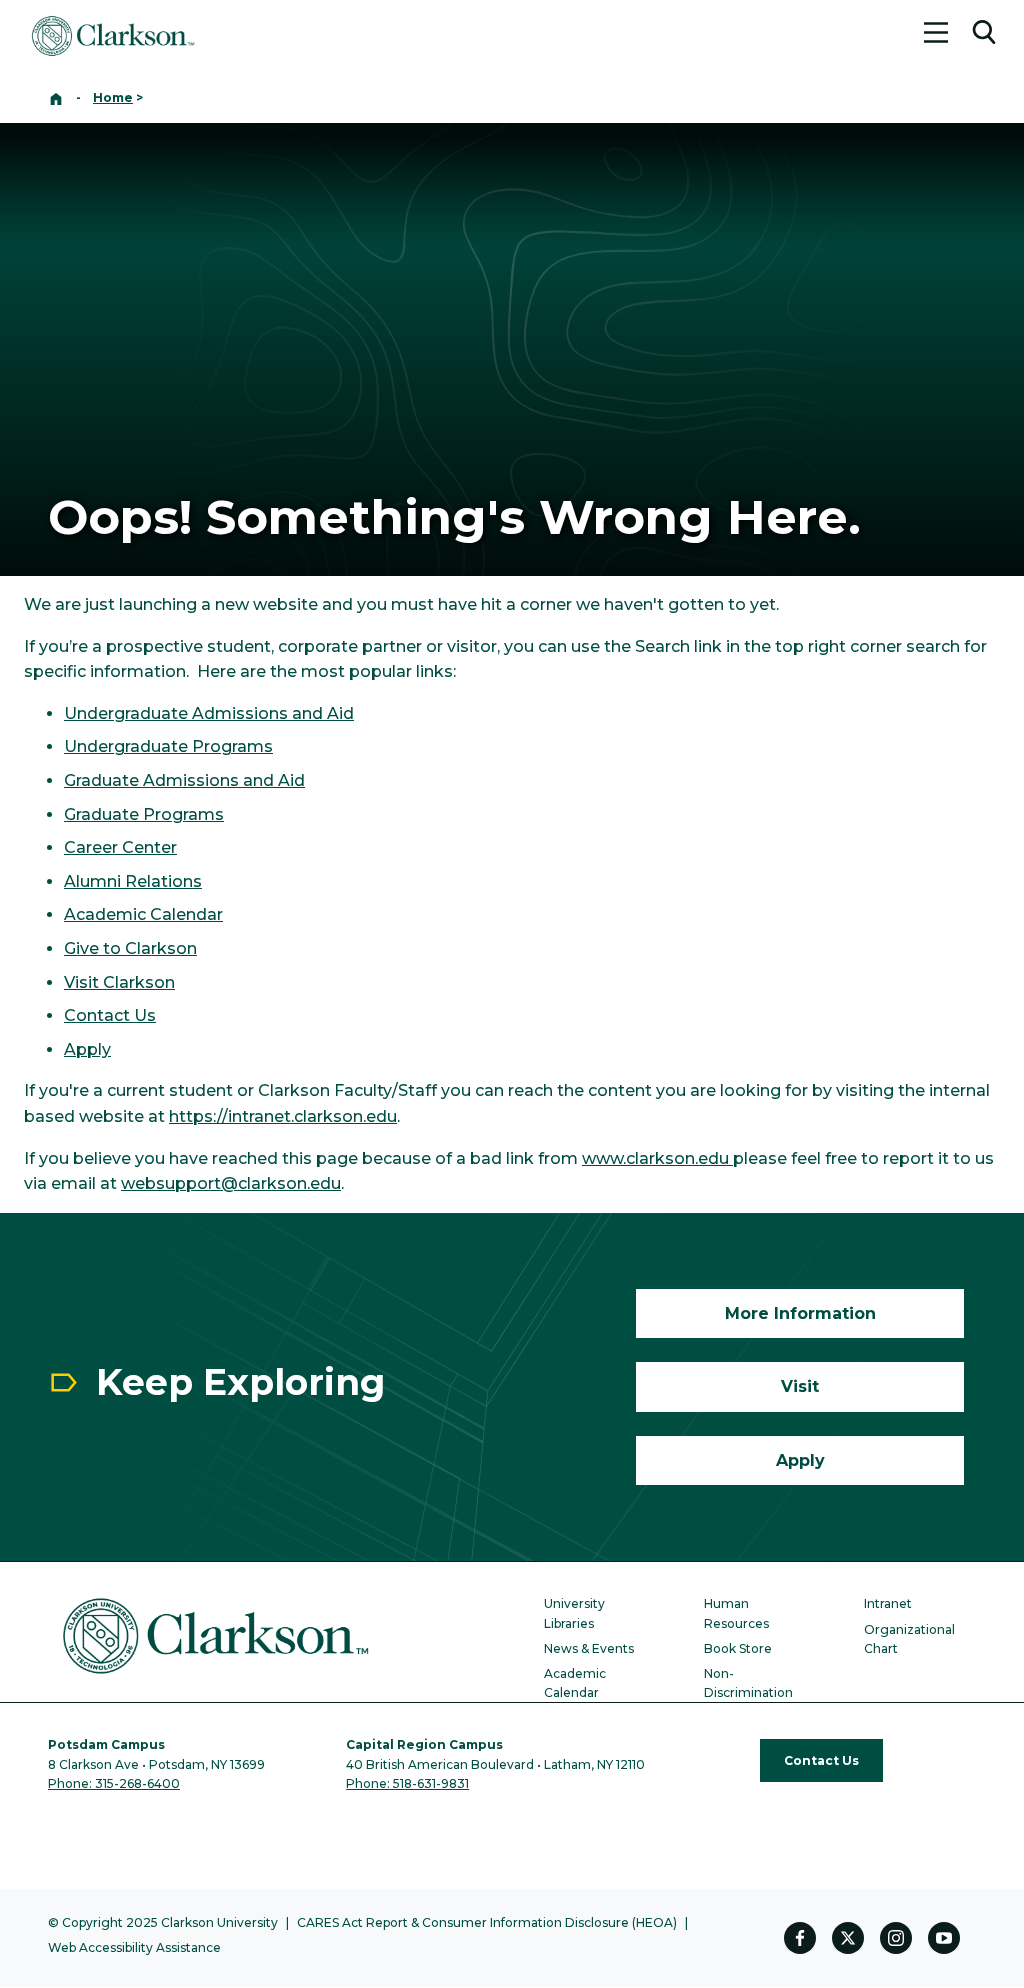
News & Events (589, 1648)
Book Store (738, 1648)
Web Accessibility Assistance (134, 1947)
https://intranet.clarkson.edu (283, 1116)
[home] (56, 97)
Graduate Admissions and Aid (184, 780)
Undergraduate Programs (168, 746)
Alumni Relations (133, 881)
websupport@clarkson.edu (231, 1183)
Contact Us (110, 1015)
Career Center (120, 847)
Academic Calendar (143, 914)
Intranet (888, 1603)
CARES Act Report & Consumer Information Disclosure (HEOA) (487, 1922)
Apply (87, 1049)
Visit (81, 982)
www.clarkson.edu (657, 1158)
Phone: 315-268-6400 (114, 1783)
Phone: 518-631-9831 (407, 1783)
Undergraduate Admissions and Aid (209, 713)
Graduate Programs (144, 814)
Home (113, 97)
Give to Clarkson (130, 948)
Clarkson (137, 982)
